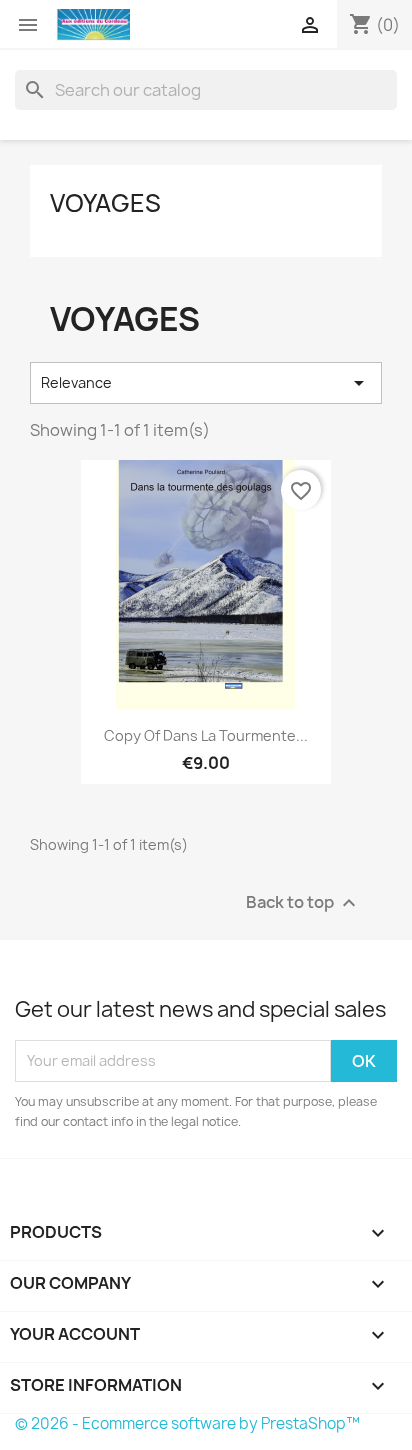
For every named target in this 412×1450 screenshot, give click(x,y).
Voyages (105, 203)
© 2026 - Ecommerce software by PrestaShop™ (187, 1423)
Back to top (303, 902)
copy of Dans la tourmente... (206, 735)
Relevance (206, 383)
